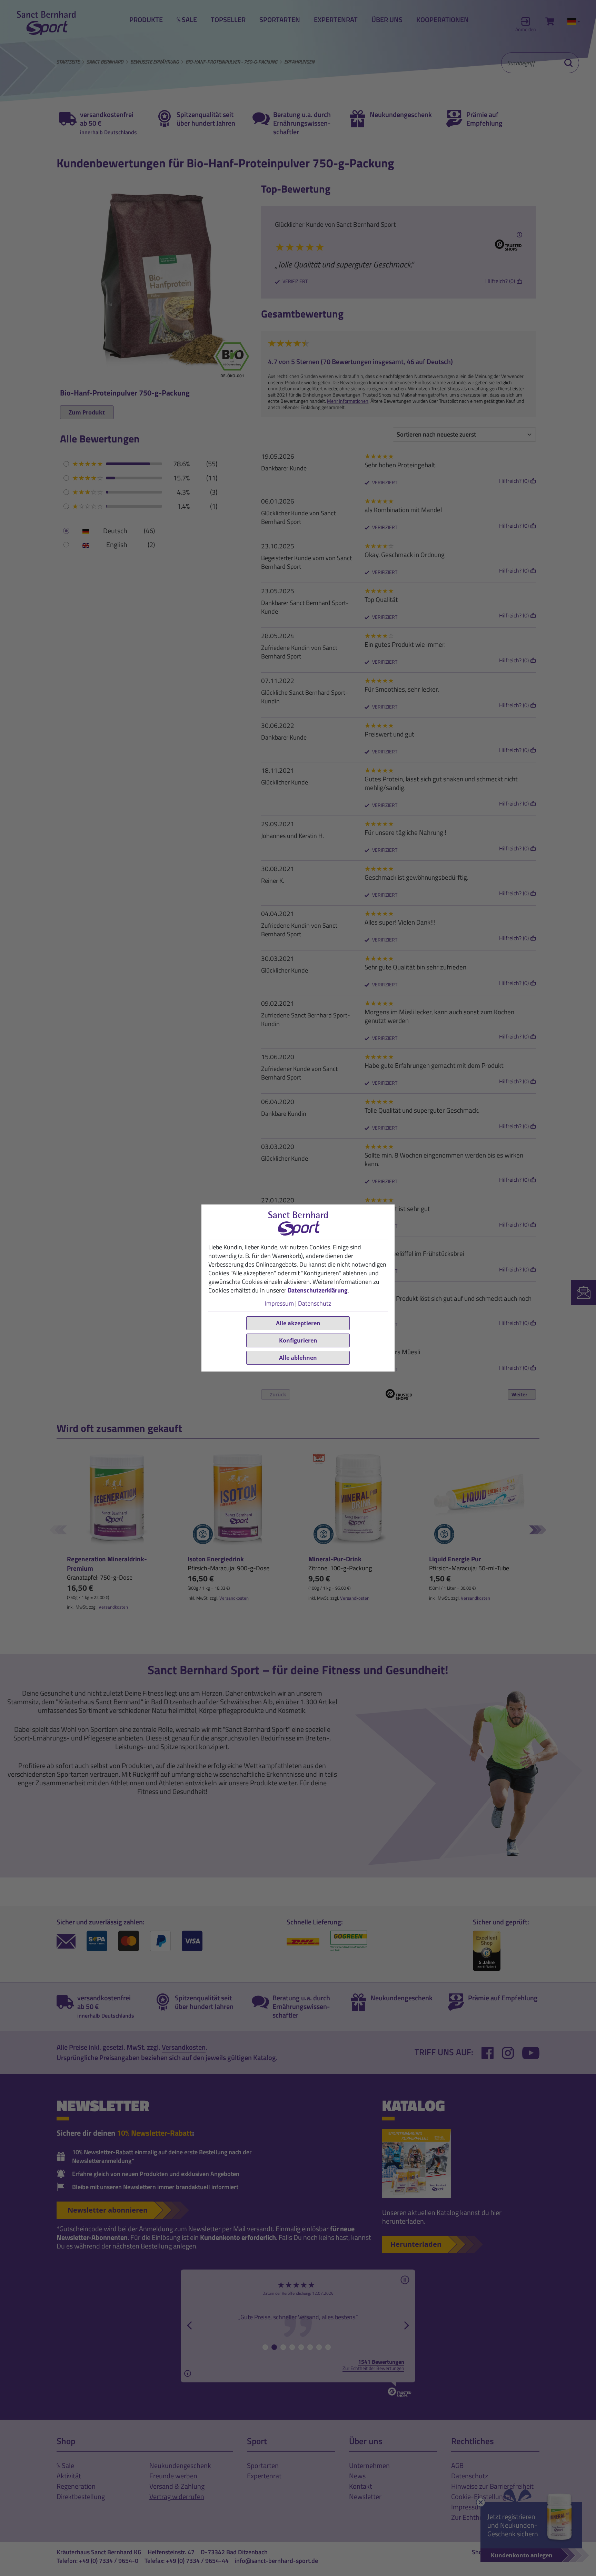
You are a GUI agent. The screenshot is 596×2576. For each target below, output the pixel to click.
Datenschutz (315, 1303)
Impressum (279, 1303)
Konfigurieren (298, 1340)
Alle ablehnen (298, 1358)
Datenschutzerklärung (318, 1290)
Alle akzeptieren (298, 1323)
